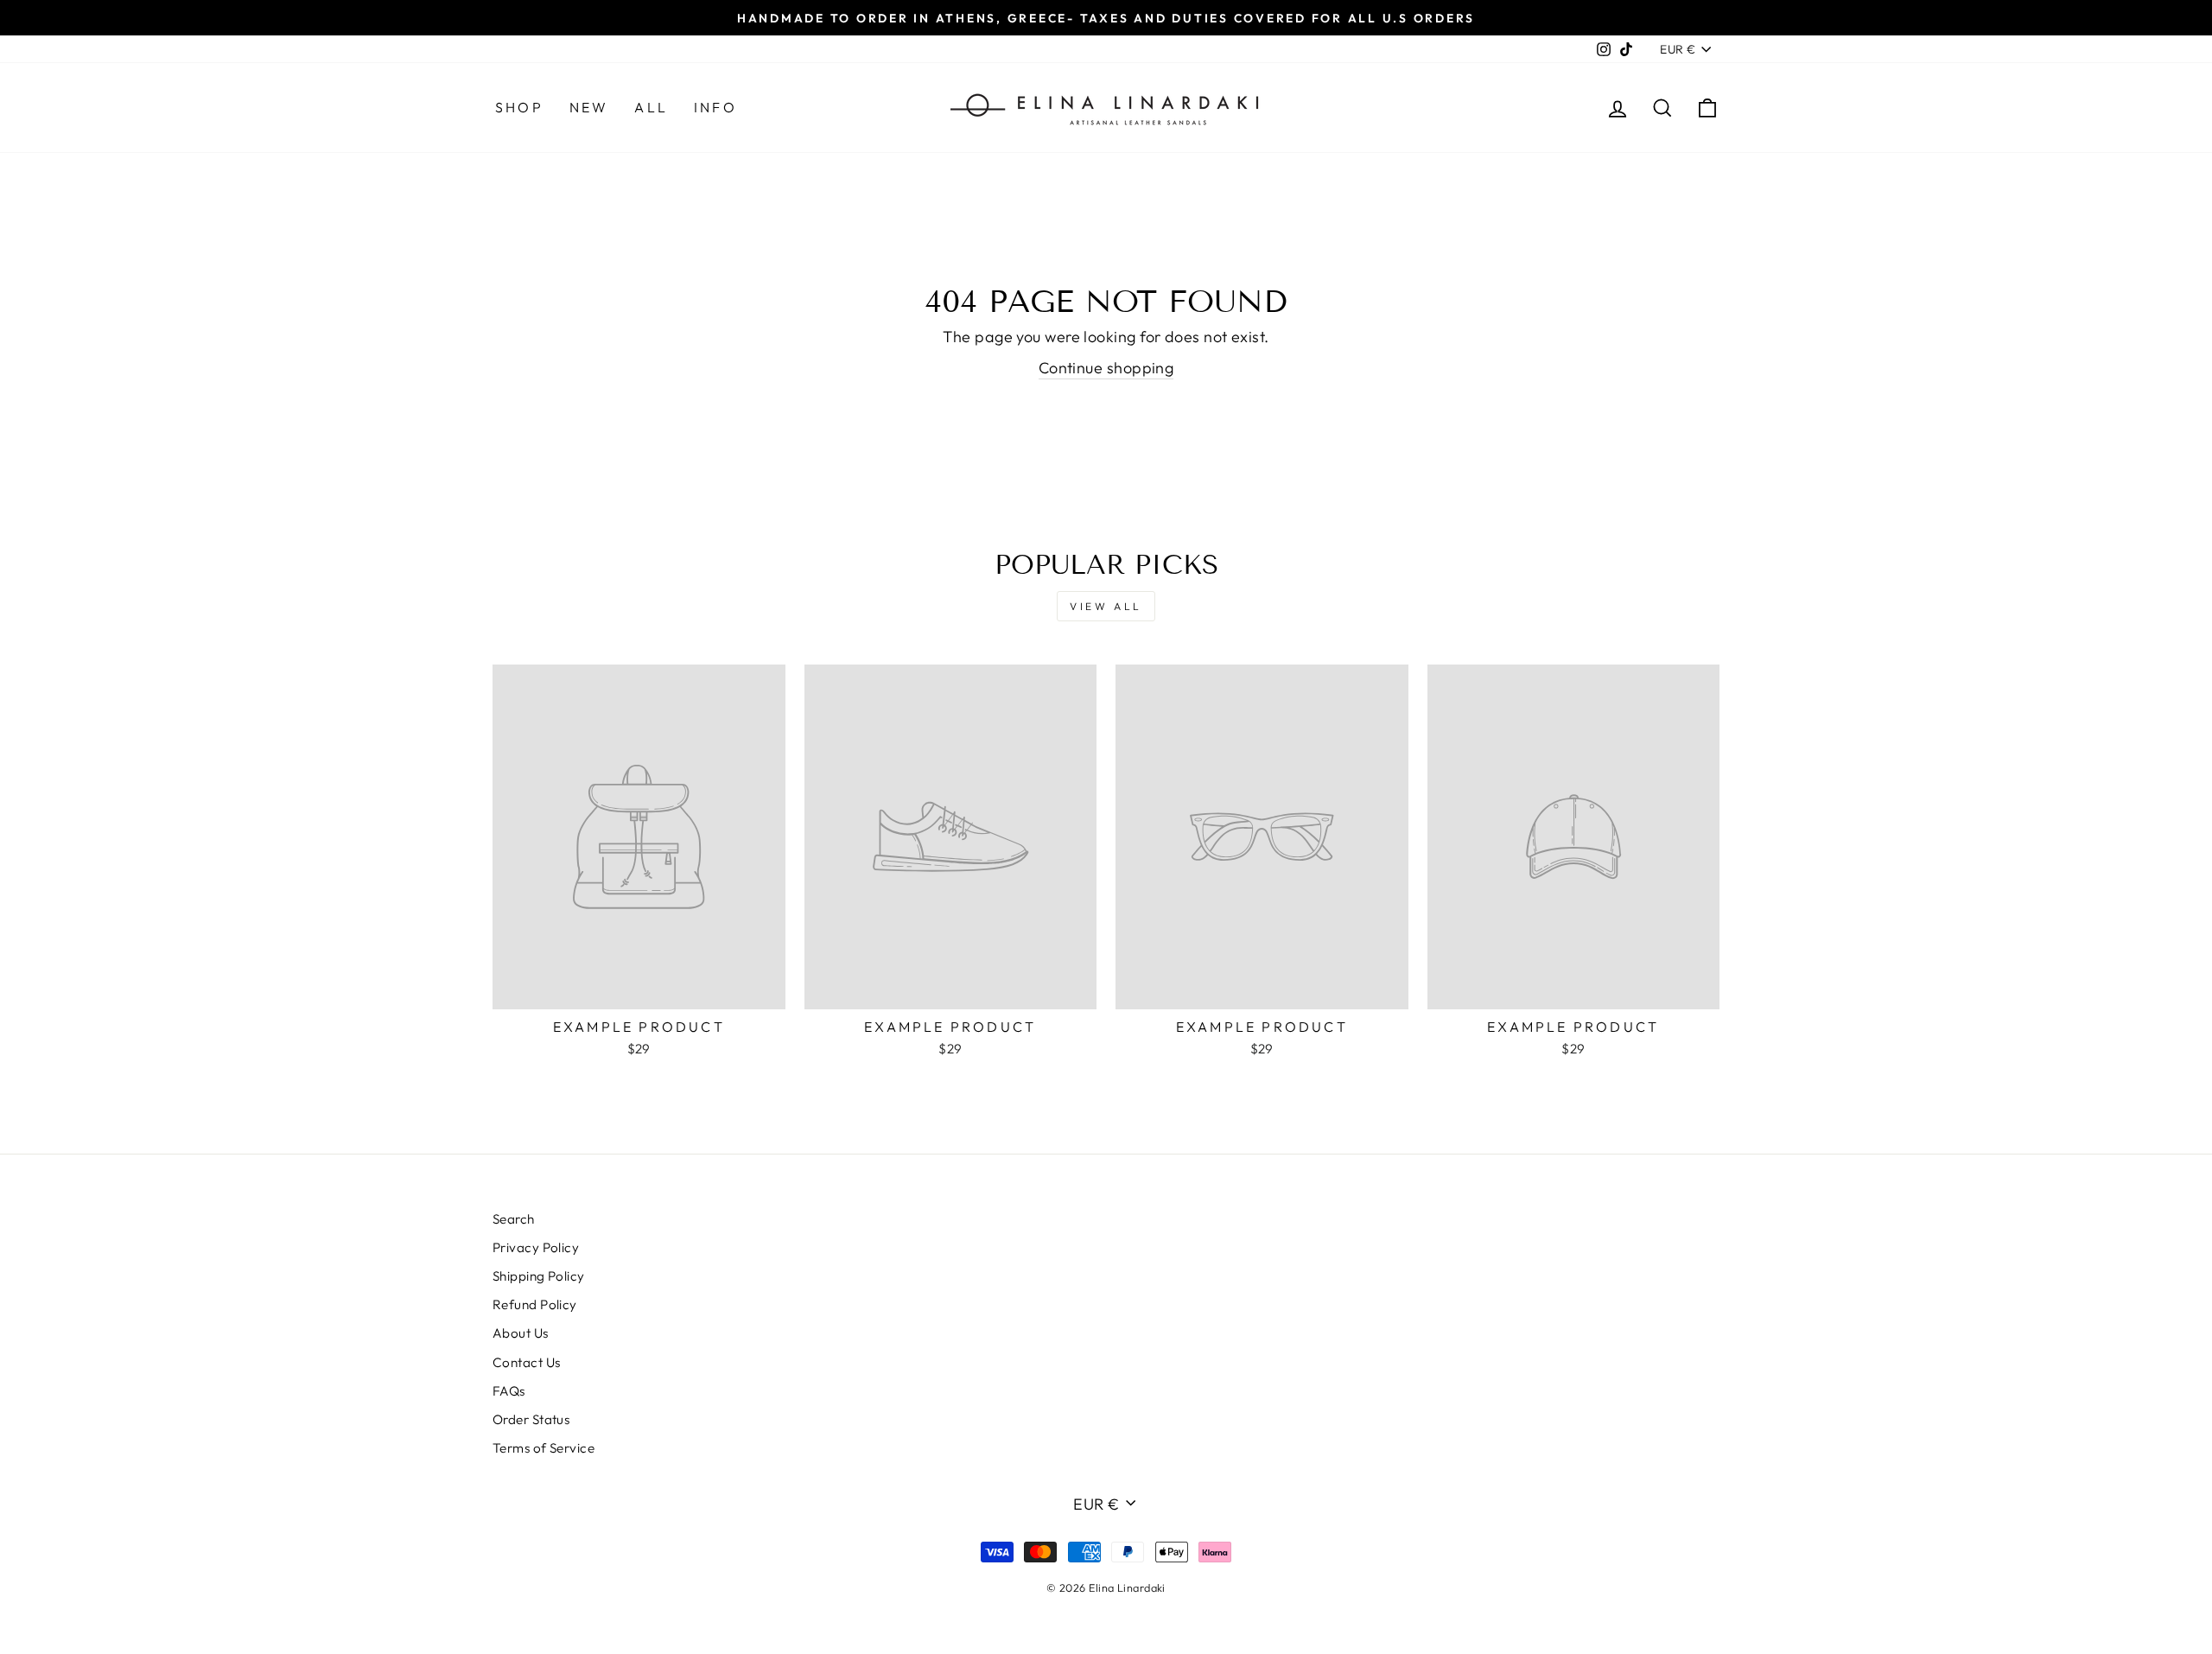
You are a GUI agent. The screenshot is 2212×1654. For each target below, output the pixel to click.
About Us (521, 1333)
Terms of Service (543, 1448)
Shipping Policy (539, 1276)
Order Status (531, 1419)
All (651, 107)
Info (715, 107)
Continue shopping (1106, 368)
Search (514, 1219)
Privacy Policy (536, 1247)
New (589, 107)
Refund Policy (535, 1304)
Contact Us (527, 1362)
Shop (519, 107)
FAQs (509, 1391)
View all (1106, 606)
